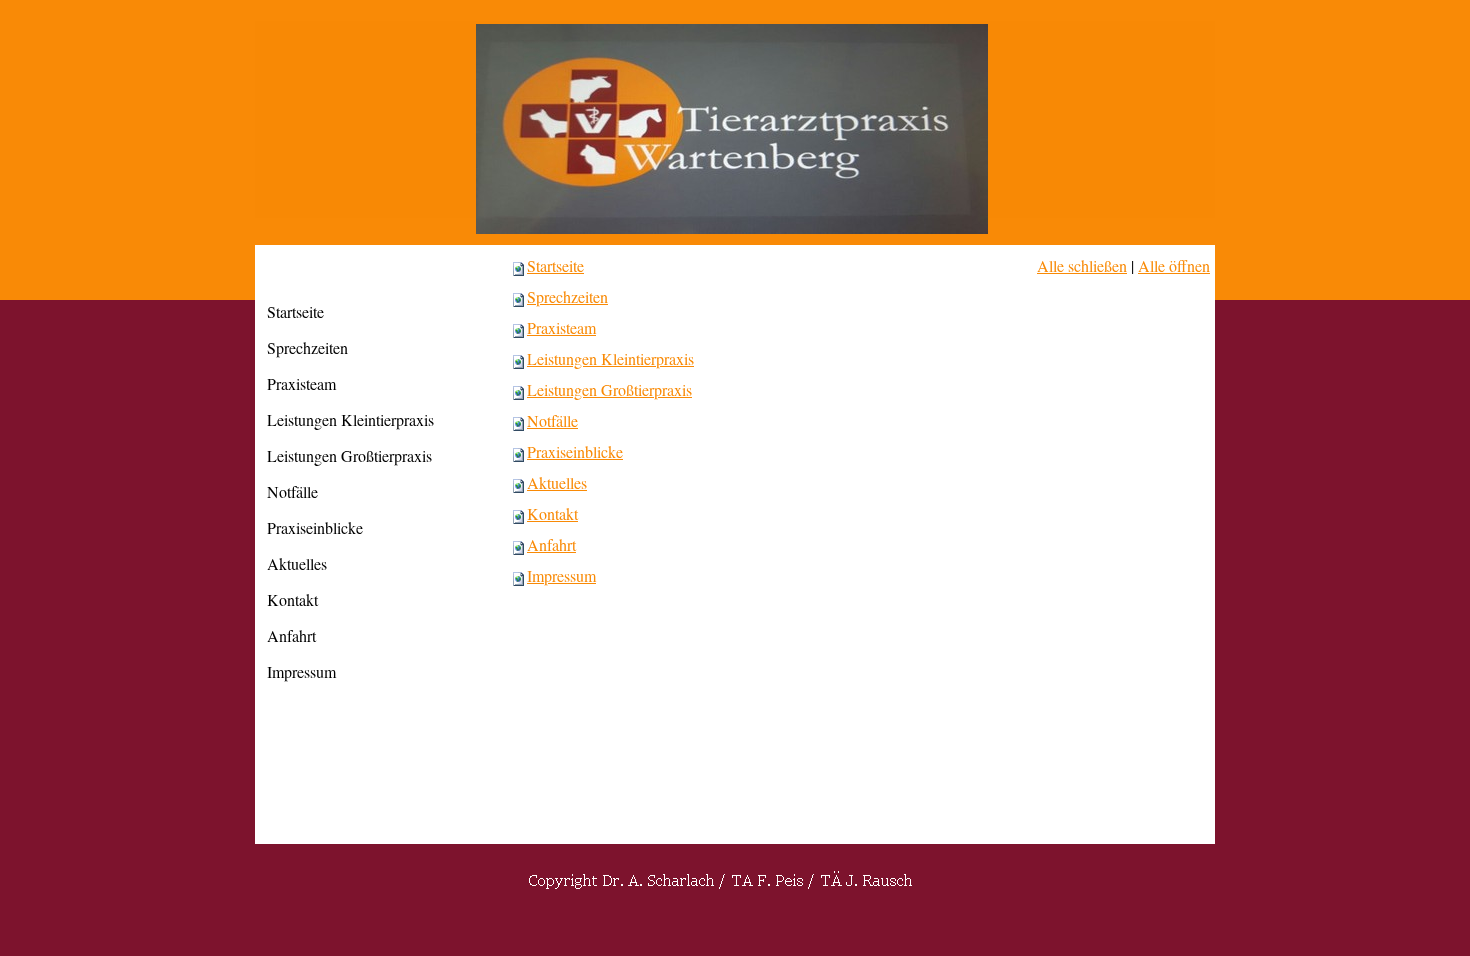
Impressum (561, 575)
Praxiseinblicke (575, 451)
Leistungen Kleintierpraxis (610, 358)
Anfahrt (551, 544)
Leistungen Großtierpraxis (609, 389)
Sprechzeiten (567, 296)
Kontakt (552, 513)
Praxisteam (561, 327)
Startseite (555, 265)
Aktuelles (557, 482)
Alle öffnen (1174, 265)
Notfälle (552, 420)
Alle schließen (1082, 265)
